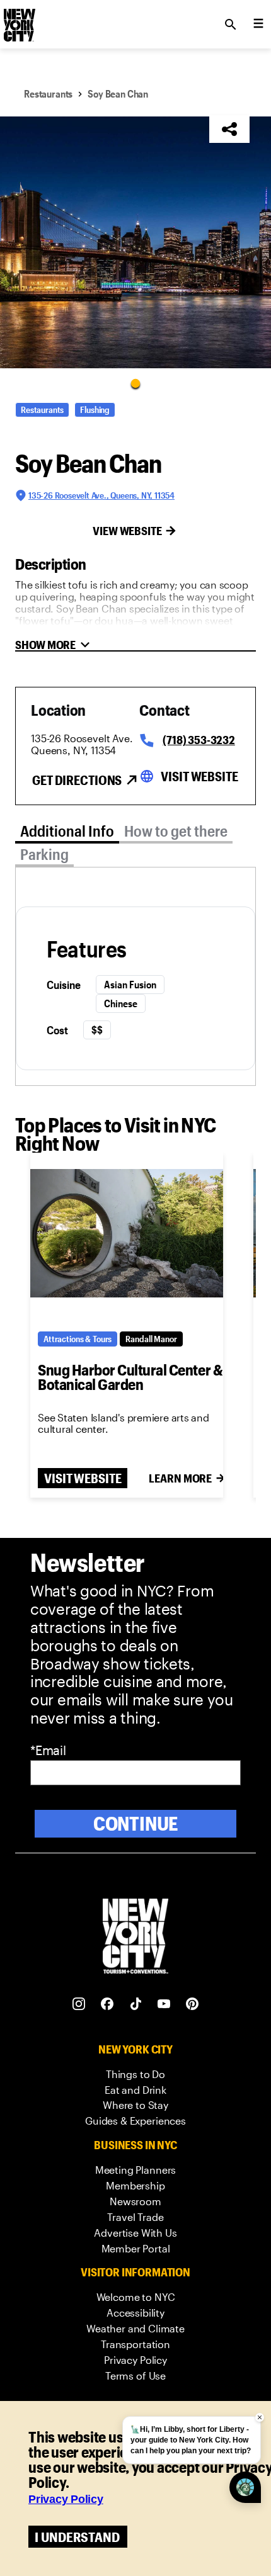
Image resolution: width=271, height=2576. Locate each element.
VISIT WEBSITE (83, 1478)
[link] (135, 2075)
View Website (127, 531)
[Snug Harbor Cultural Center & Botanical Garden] (127, 1233)
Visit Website (199, 776)
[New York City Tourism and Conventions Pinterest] (193, 2004)
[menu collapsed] (258, 25)
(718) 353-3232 (199, 740)
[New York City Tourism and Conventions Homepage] (135, 1937)
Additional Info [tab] (67, 831)
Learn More (180, 1478)
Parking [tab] (44, 854)
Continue (136, 1823)
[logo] (18, 21)
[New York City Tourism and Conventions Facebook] (107, 2004)
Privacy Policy (66, 2499)
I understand (77, 2537)
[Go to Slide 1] (135, 383)
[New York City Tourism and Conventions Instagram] (79, 2004)
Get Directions (77, 780)
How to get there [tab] (176, 831)
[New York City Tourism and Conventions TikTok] (136, 2004)
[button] (135, 242)
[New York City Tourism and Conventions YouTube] (164, 2004)
